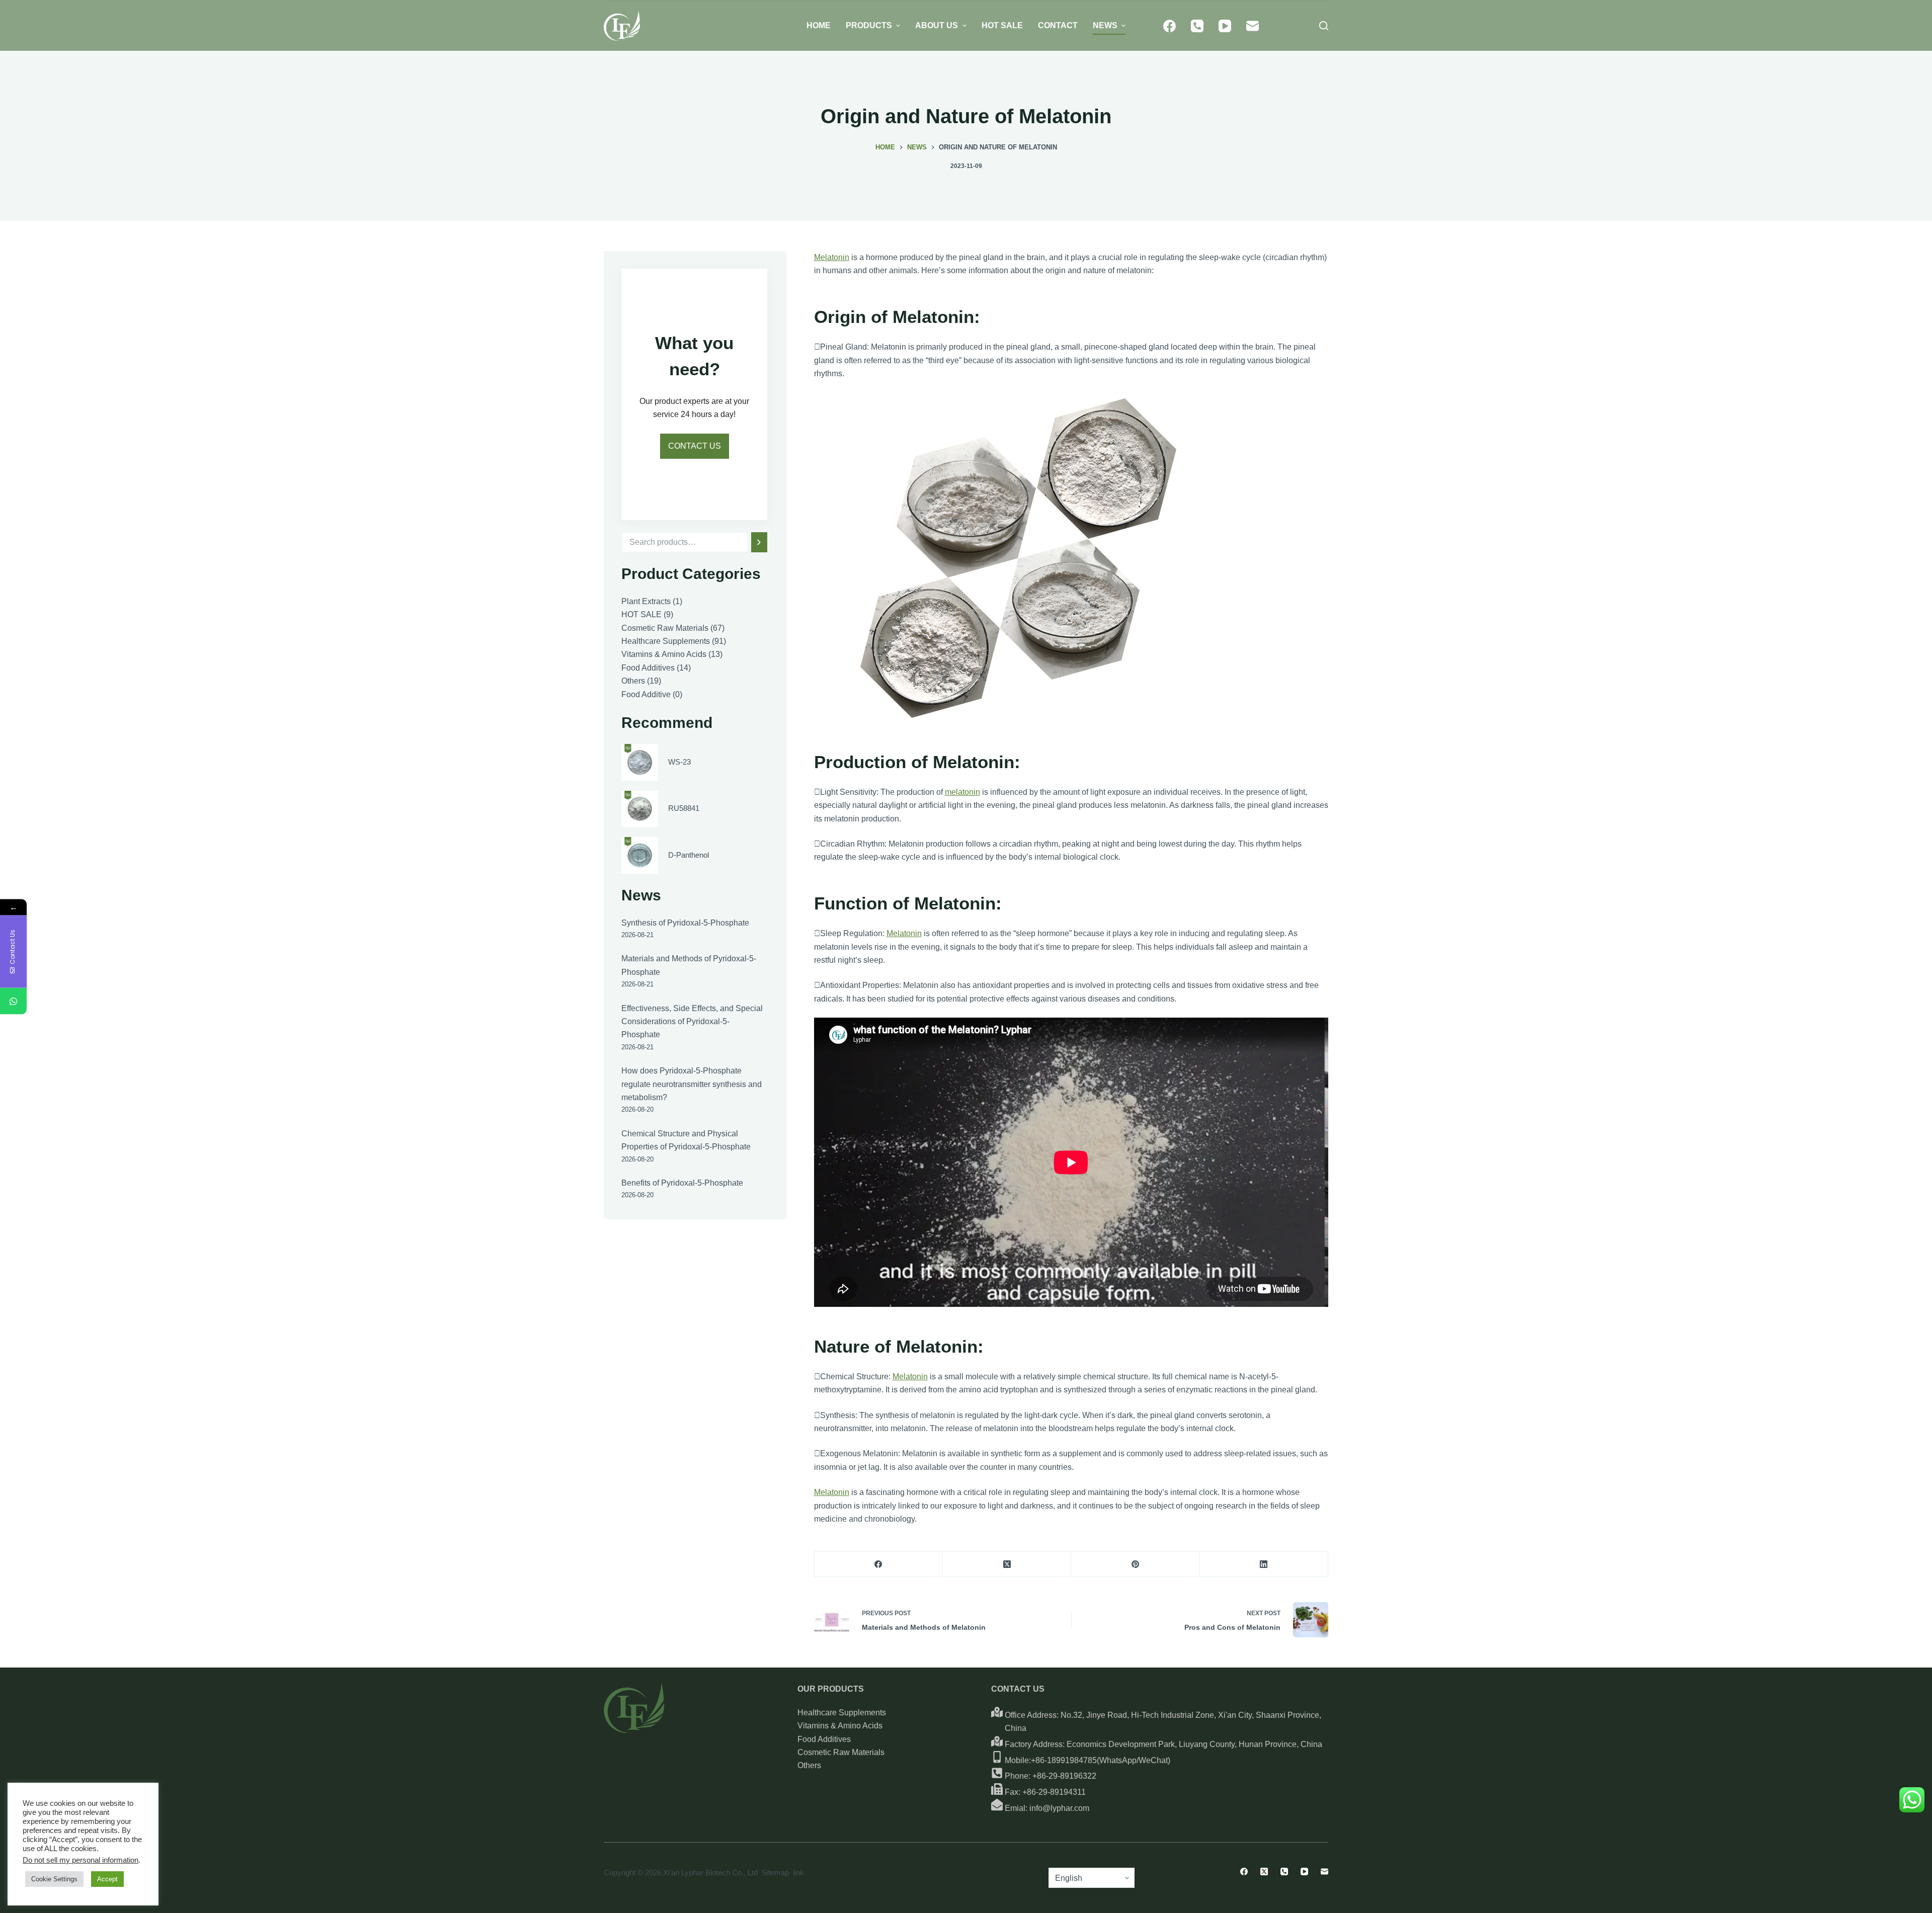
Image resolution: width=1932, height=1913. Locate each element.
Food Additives (824, 1739)
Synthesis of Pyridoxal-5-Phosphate (685, 923)
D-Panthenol (689, 855)
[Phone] (1197, 26)
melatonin (962, 792)
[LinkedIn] (1264, 1564)
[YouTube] (1225, 26)
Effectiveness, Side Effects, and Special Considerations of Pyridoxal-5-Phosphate (692, 1022)
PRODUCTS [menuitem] (869, 25)
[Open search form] (1324, 26)
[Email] (1253, 26)
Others (809, 1765)
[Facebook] (1170, 26)
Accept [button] (107, 1879)
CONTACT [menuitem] (1058, 25)
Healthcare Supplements (842, 1713)
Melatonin (832, 257)
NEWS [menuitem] (1105, 25)
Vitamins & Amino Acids (840, 1726)
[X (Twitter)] (1007, 1564)
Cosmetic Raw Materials (841, 1752)
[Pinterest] (1135, 1564)
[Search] (759, 542)
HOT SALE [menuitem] (1002, 25)
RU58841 (684, 808)
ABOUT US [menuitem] (937, 25)
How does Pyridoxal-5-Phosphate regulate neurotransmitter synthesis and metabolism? (692, 1084)
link (798, 1873)
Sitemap (775, 1873)
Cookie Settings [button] (54, 1879)
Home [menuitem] (819, 25)
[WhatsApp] (13, 1001)
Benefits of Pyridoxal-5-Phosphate (682, 1183)
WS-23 (679, 762)
